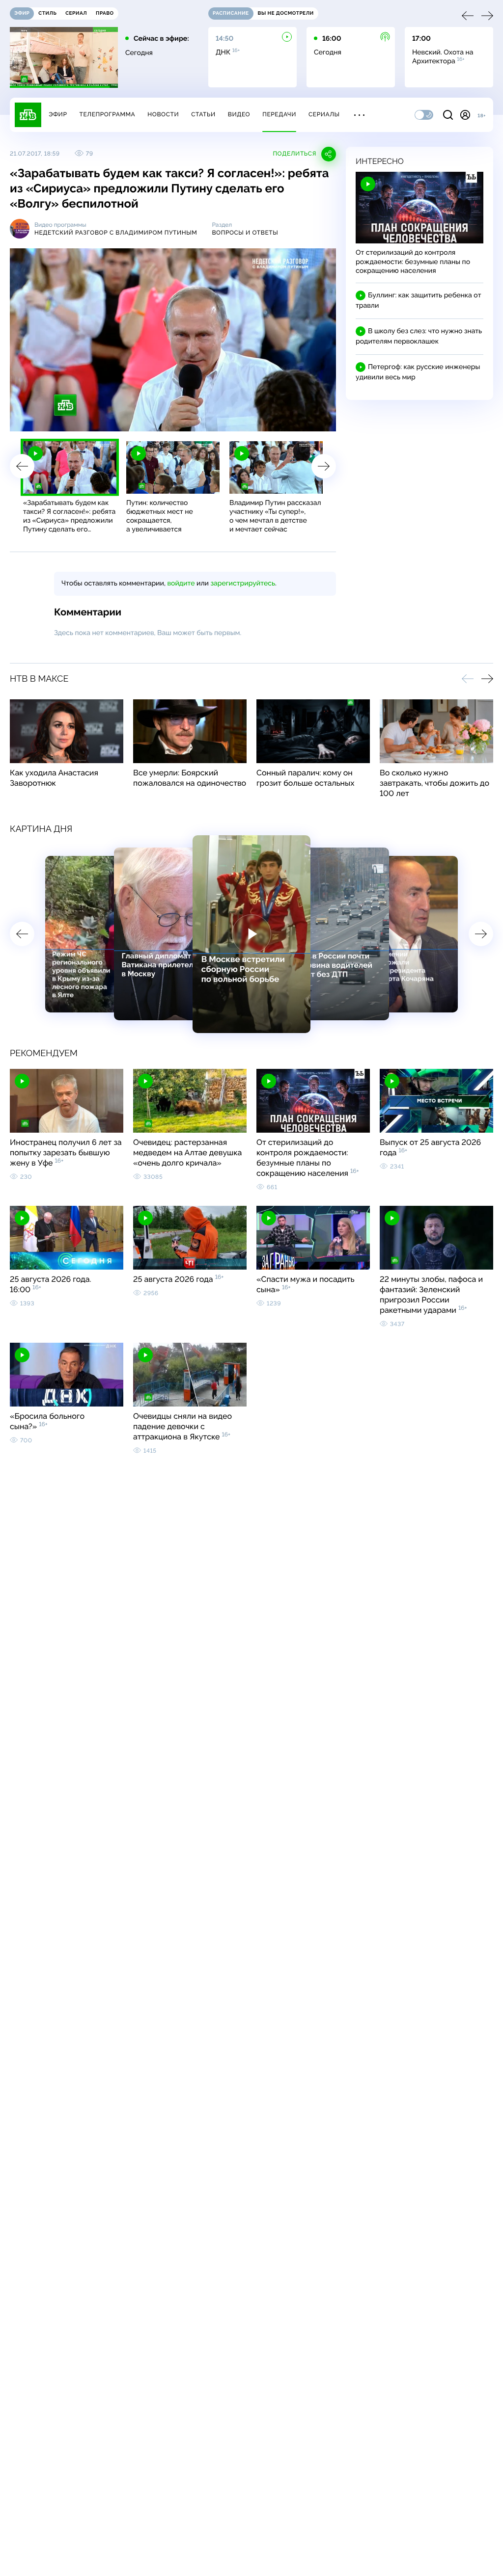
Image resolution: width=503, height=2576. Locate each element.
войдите (181, 584)
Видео (239, 114)
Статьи (203, 114)
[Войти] (465, 115)
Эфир (58, 114)
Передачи (279, 114)
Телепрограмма (107, 114)
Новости (163, 114)
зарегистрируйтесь (243, 584)
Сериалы (324, 114)
